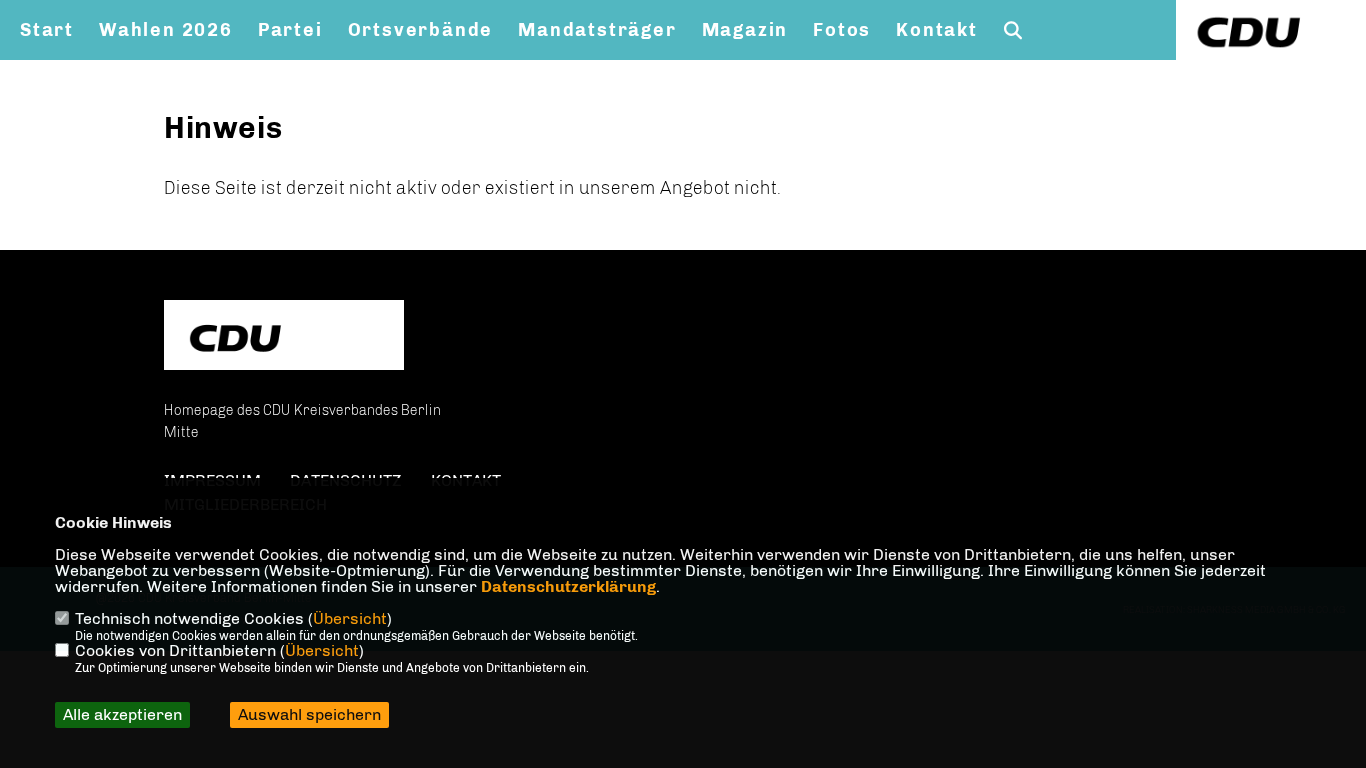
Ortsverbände (421, 30)
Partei (290, 30)
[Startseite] (284, 337)
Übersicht (350, 618)
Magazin (745, 30)
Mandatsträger (597, 30)
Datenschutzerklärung (568, 586)
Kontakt (937, 30)
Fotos (842, 30)
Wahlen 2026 (166, 30)
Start (47, 30)
